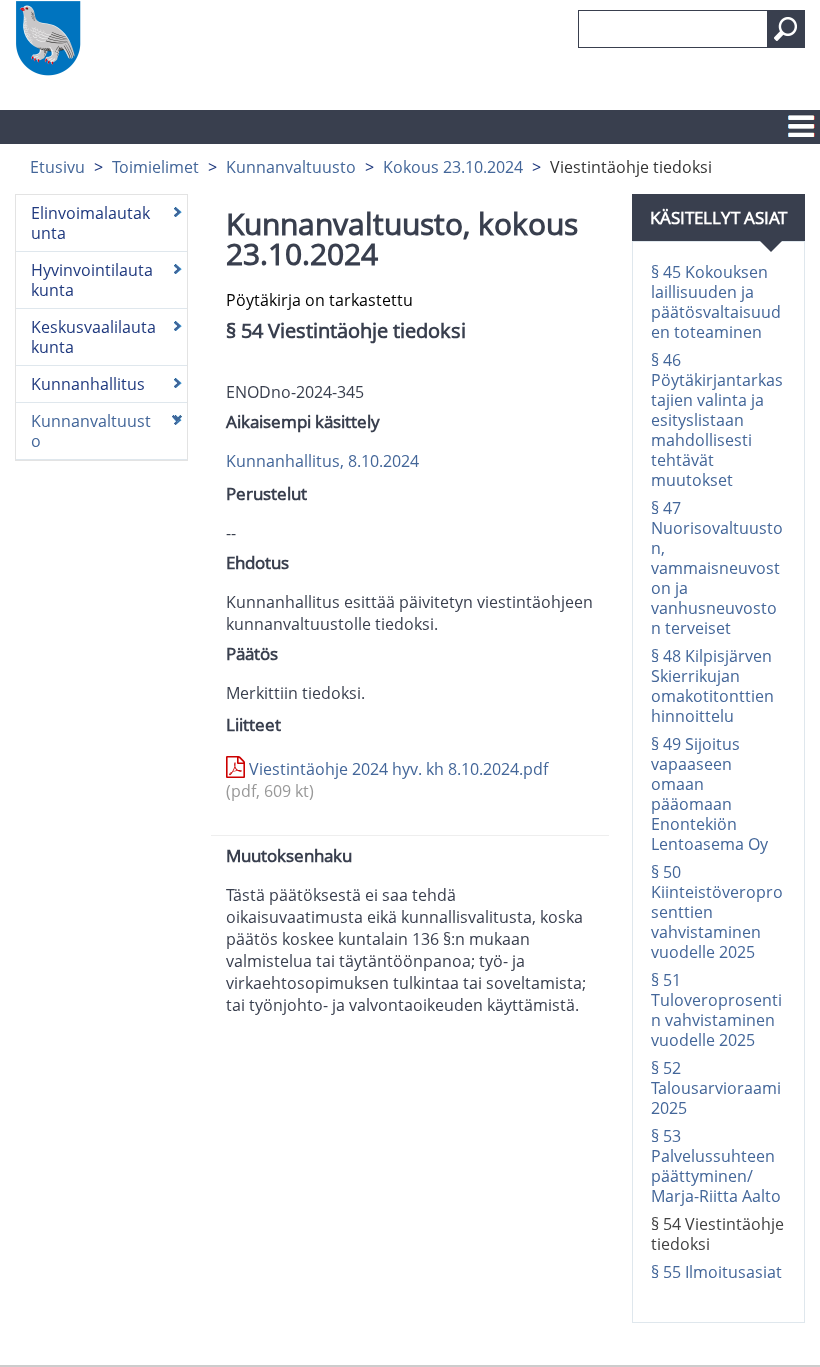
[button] (786, 29)
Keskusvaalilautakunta (93, 337)
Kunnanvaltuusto (291, 167)
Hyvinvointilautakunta (92, 280)
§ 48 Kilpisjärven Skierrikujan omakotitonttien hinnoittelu (712, 686)
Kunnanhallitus (88, 384)
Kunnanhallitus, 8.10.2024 (322, 461)
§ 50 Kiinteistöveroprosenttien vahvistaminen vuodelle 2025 (717, 912)
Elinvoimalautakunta (90, 223)
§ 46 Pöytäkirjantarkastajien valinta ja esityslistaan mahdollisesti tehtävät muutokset (717, 420)
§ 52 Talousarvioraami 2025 (716, 1088)
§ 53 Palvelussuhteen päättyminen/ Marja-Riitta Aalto (716, 1166)
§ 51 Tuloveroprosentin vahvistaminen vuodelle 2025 (716, 1010)
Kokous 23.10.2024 (453, 167)
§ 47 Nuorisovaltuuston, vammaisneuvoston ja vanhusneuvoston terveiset (717, 568)
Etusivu (57, 167)
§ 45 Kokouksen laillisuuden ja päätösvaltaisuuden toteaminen (716, 302)
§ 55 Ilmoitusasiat (716, 1272)
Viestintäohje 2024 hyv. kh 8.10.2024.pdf (387, 780)
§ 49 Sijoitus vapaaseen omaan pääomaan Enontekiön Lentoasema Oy (709, 794)
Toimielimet (155, 167)
